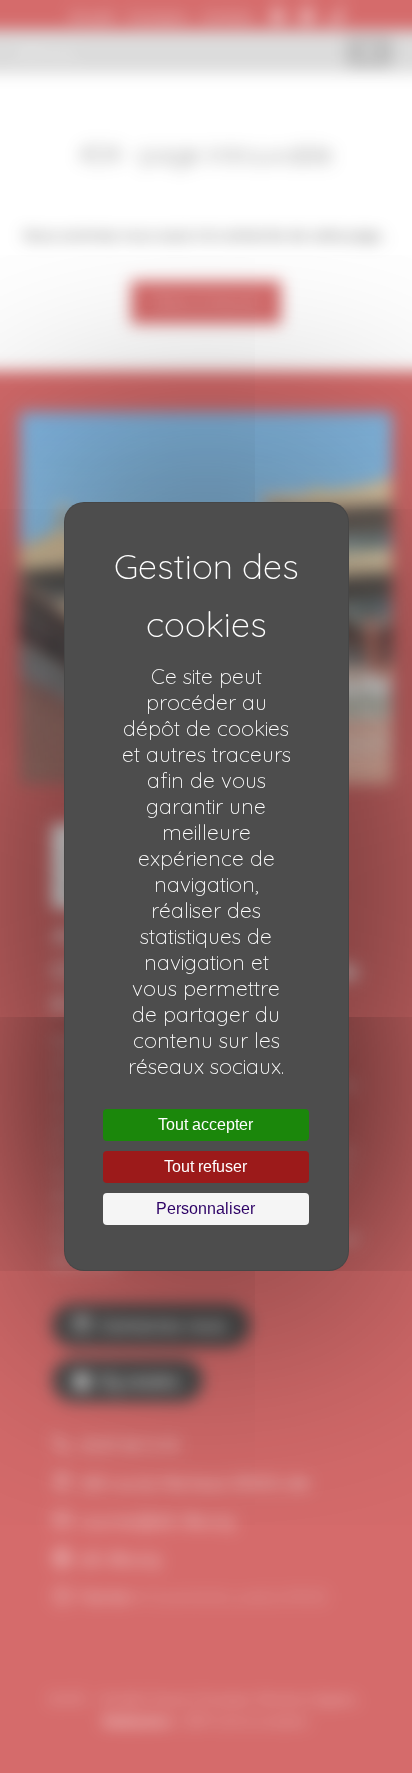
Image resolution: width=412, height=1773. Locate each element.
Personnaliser (205, 1208)
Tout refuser (205, 1166)
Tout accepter (205, 1124)
